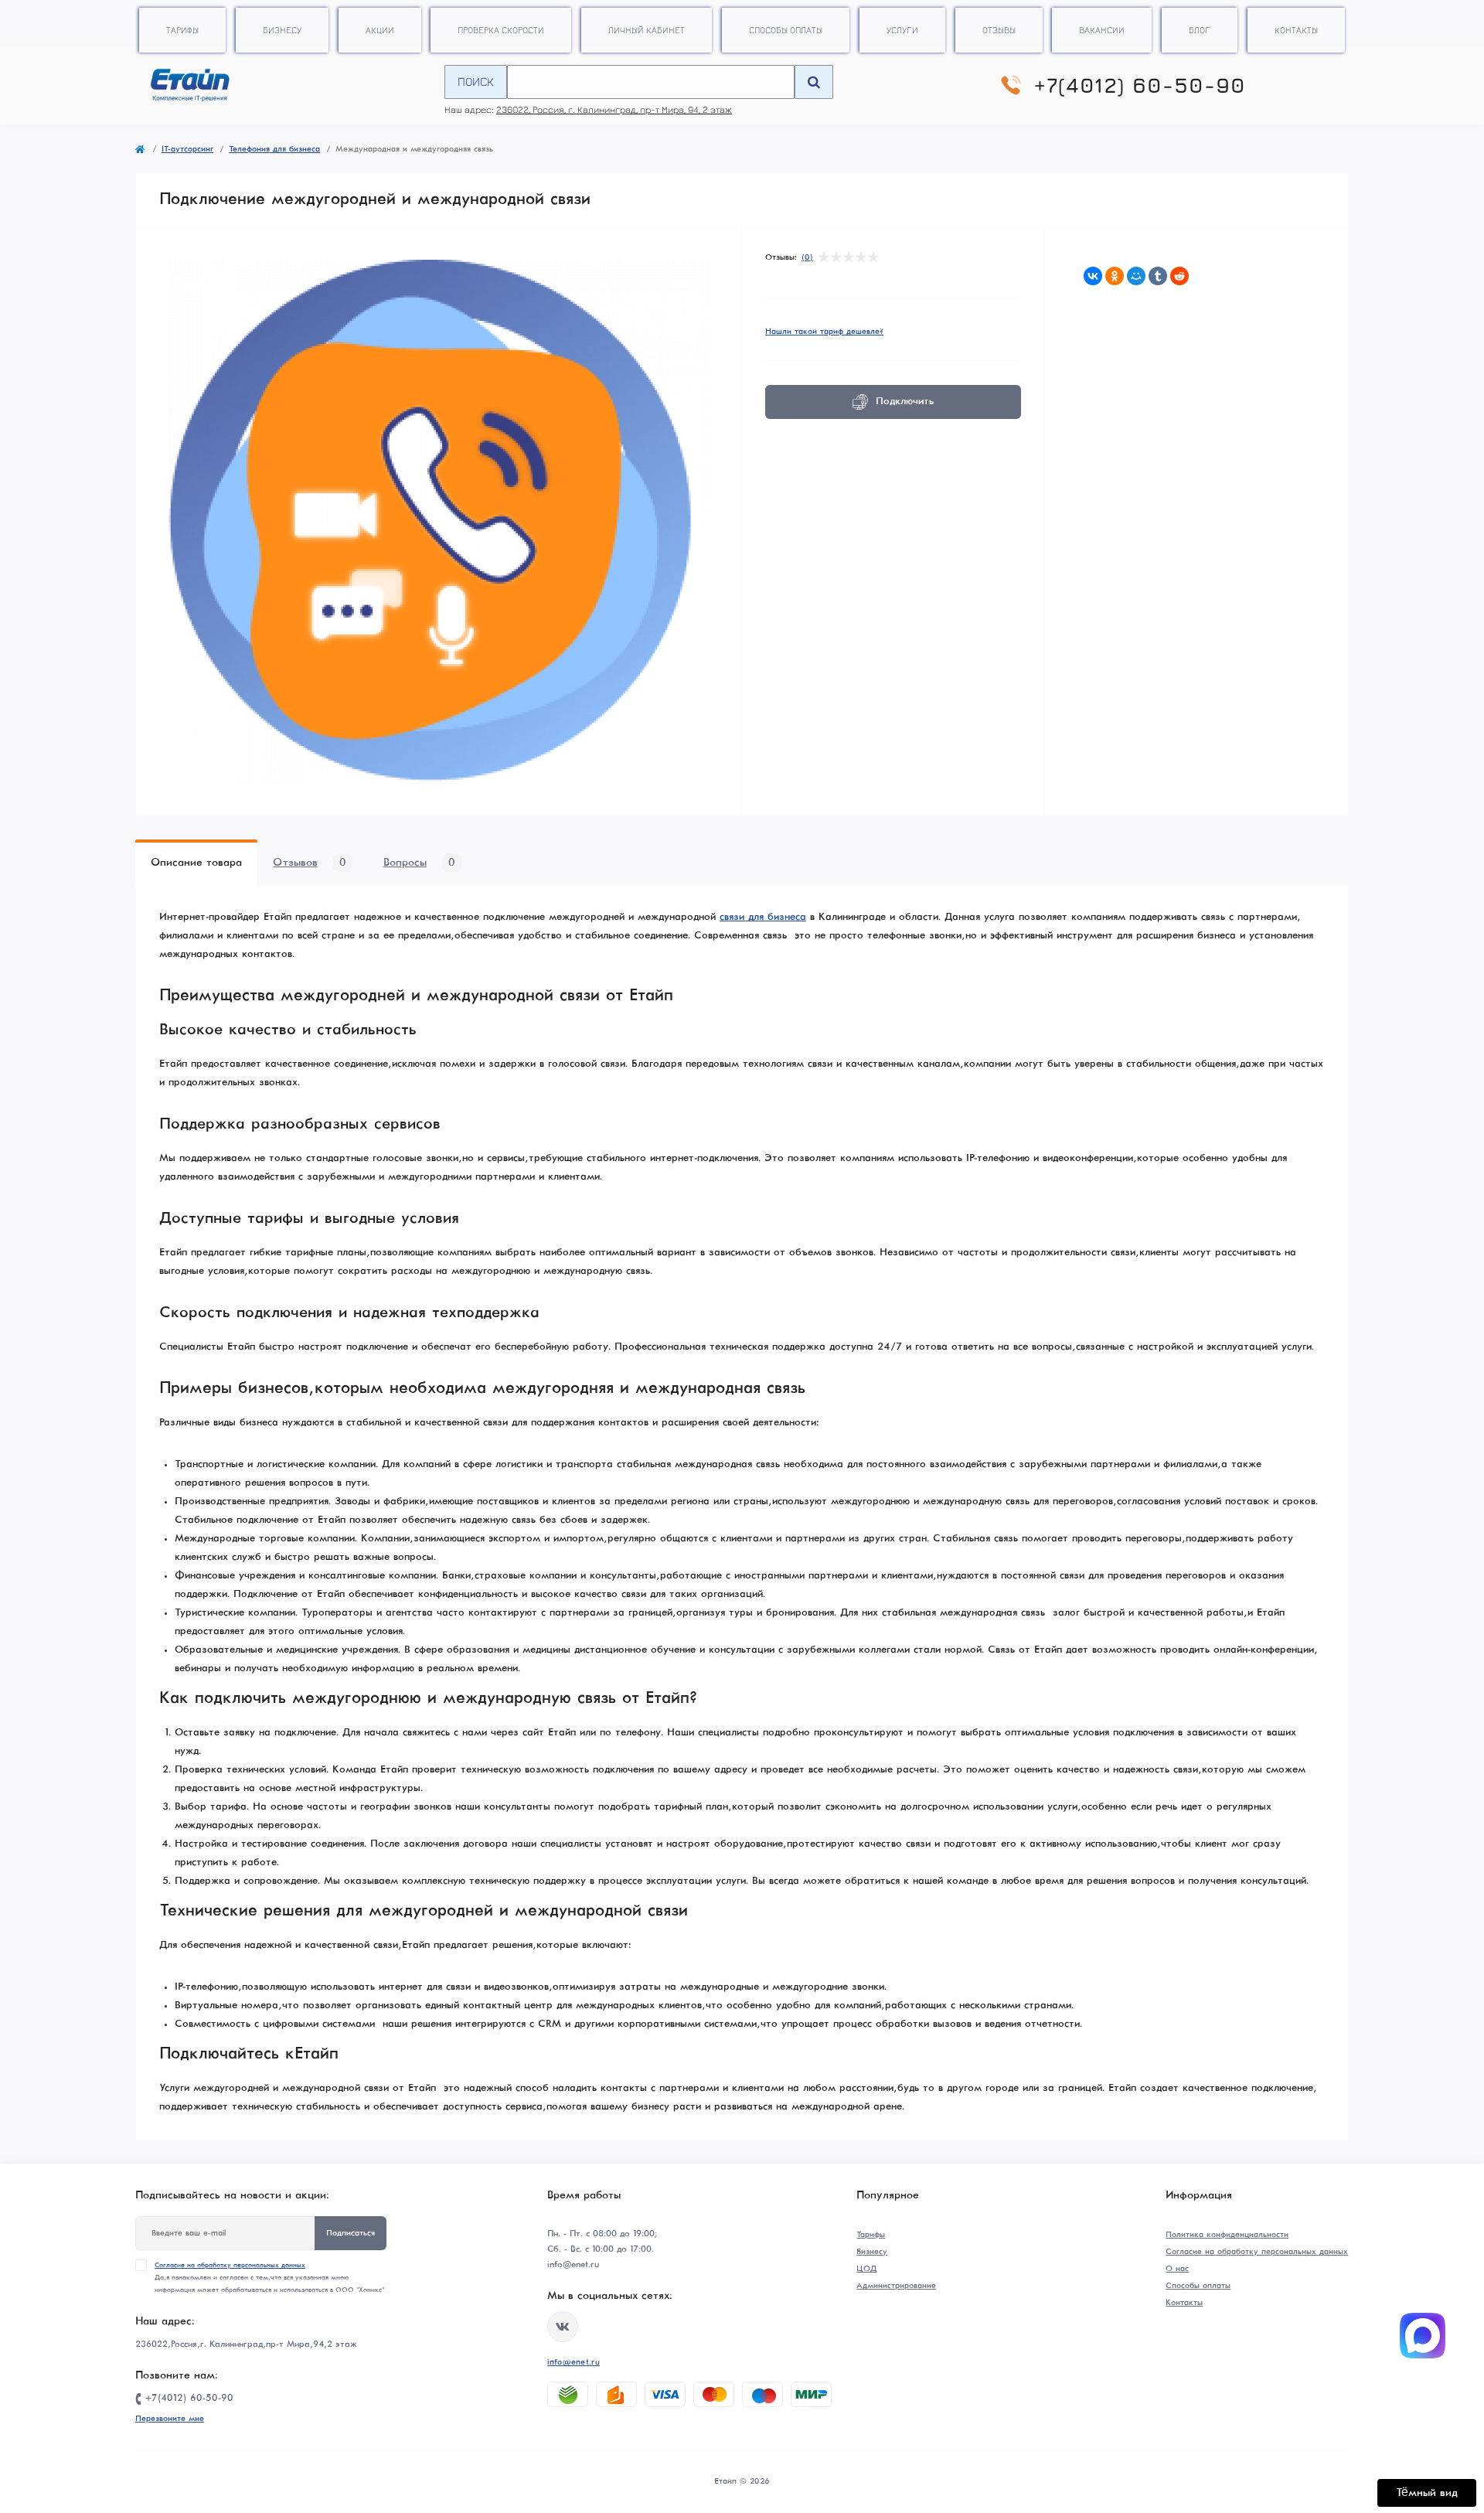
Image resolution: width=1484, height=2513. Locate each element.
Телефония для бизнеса (274, 149)
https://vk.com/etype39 (563, 2327)
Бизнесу (282, 30)
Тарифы (182, 30)
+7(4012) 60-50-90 (1140, 85)
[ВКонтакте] (1093, 276)
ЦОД (866, 2269)
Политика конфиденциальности (1227, 2235)
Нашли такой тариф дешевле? (824, 332)
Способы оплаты (786, 30)
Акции (380, 30)
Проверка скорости (501, 30)
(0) (807, 257)
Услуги (902, 30)
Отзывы (999, 30)
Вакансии (1102, 30)
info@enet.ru (574, 2362)
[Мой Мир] (1136, 276)
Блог (1200, 30)
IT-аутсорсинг (187, 149)
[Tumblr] (1158, 276)
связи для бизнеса (763, 917)
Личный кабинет (647, 30)
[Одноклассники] (1115, 276)
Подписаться (351, 2233)
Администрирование (896, 2286)
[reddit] (1179, 276)
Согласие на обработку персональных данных (230, 2265)
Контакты (1296, 30)
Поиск (476, 81)
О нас (1177, 2269)
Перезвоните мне (170, 2419)
